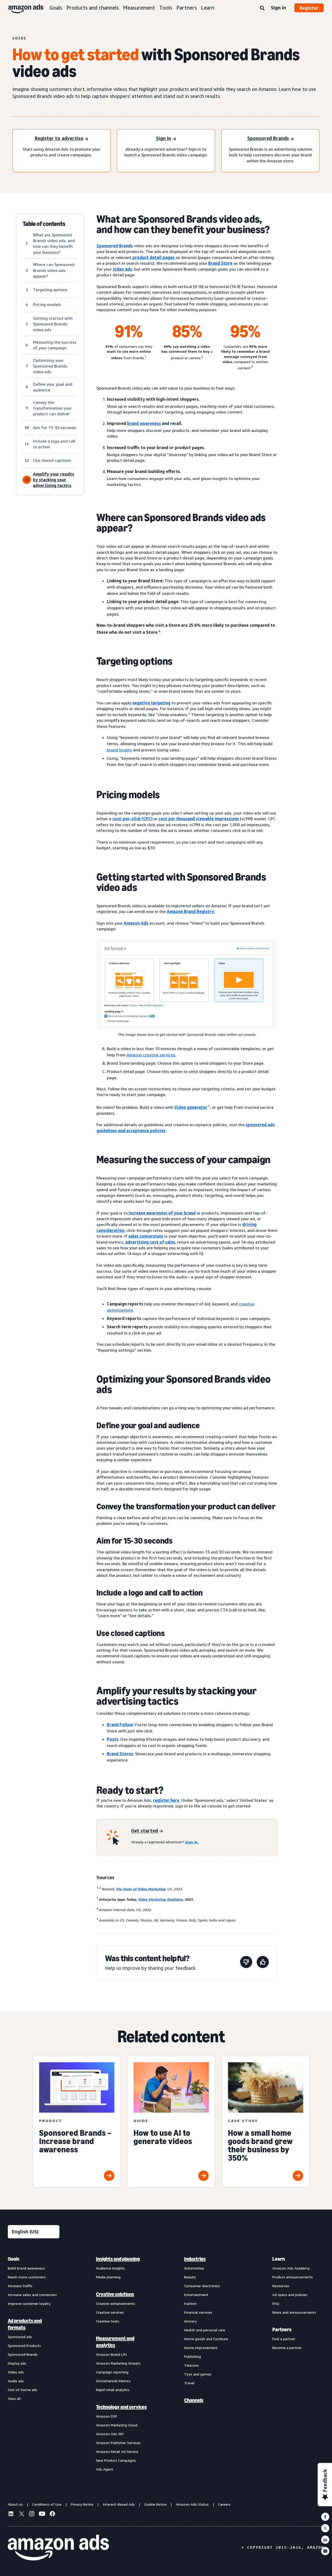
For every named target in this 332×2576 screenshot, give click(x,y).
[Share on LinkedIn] (325, 2540)
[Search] (262, 8)
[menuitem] (34, 2364)
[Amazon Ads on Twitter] (21, 2514)
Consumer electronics (202, 2286)
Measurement (139, 8)
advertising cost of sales (150, 1242)
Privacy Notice (82, 2504)
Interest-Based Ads (119, 2504)
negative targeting (151, 703)
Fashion (190, 2303)
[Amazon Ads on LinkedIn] (11, 2514)
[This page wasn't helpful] (246, 1963)
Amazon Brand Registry (190, 911)
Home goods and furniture (206, 2339)
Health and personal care (205, 2330)
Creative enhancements (116, 2303)
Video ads (16, 2372)
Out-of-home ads (23, 2390)
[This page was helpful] (263, 1963)
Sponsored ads (20, 2337)
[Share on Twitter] (325, 2528)
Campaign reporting (112, 2372)
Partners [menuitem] (282, 2330)
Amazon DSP (107, 2416)
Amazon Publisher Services (118, 2443)
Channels (194, 2400)
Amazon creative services (151, 1055)
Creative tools (108, 2321)
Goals (56, 8)
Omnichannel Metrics (113, 2381)
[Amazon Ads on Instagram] (32, 2514)
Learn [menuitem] (279, 2259)
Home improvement (201, 2348)
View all (14, 2398)
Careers (224, 2504)
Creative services (110, 2312)
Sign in (278, 8)
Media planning (108, 2277)
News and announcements (294, 2312)
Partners (187, 8)
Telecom (191, 2365)
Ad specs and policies (290, 2295)
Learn (208, 8)
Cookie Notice (155, 2504)
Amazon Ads (136, 923)
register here (166, 1800)
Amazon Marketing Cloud (117, 2425)
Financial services (198, 2312)
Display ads (17, 2363)
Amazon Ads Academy (291, 2268)
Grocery (190, 2321)
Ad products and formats (25, 2324)
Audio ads (16, 2381)
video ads (122, 269)
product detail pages (153, 257)
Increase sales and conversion (32, 2295)
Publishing (193, 2356)
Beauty (190, 2277)
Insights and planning (118, 2259)
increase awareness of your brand (162, 1213)
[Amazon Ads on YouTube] (42, 2514)
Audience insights (110, 2268)
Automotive (194, 2268)
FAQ (276, 2303)
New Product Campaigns (116, 2460)
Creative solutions (115, 2294)
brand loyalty (119, 750)
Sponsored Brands (115, 246)
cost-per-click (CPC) (132, 819)
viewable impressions (217, 819)
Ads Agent (105, 2469)
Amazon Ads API (110, 2434)
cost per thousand (177, 819)
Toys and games (198, 2374)
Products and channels (93, 8)
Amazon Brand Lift (111, 2354)
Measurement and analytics (115, 2342)
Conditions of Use (47, 2504)
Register (309, 8)
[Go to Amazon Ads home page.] (58, 2548)
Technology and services (121, 2407)
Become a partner (287, 2348)
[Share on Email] (325, 2551)
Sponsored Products (24, 2345)
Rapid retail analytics (113, 2390)
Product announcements (293, 2277)
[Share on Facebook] (325, 2517)
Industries (195, 2259)
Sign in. (192, 1842)
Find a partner (284, 2339)
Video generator (191, 1107)
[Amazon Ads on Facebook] (52, 2514)
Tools (166, 8)
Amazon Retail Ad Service (117, 2451)
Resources (281, 2286)
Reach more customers (27, 2277)
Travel (189, 2383)
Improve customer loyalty (29, 2303)
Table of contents (44, 224)
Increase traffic (20, 2286)
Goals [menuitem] (14, 2259)
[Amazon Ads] (22, 8)
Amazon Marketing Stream (118, 2363)
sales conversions (146, 1236)
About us (15, 2504)
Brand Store (220, 263)
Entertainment (196, 2295)
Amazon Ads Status (192, 2504)
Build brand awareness (26, 2268)
